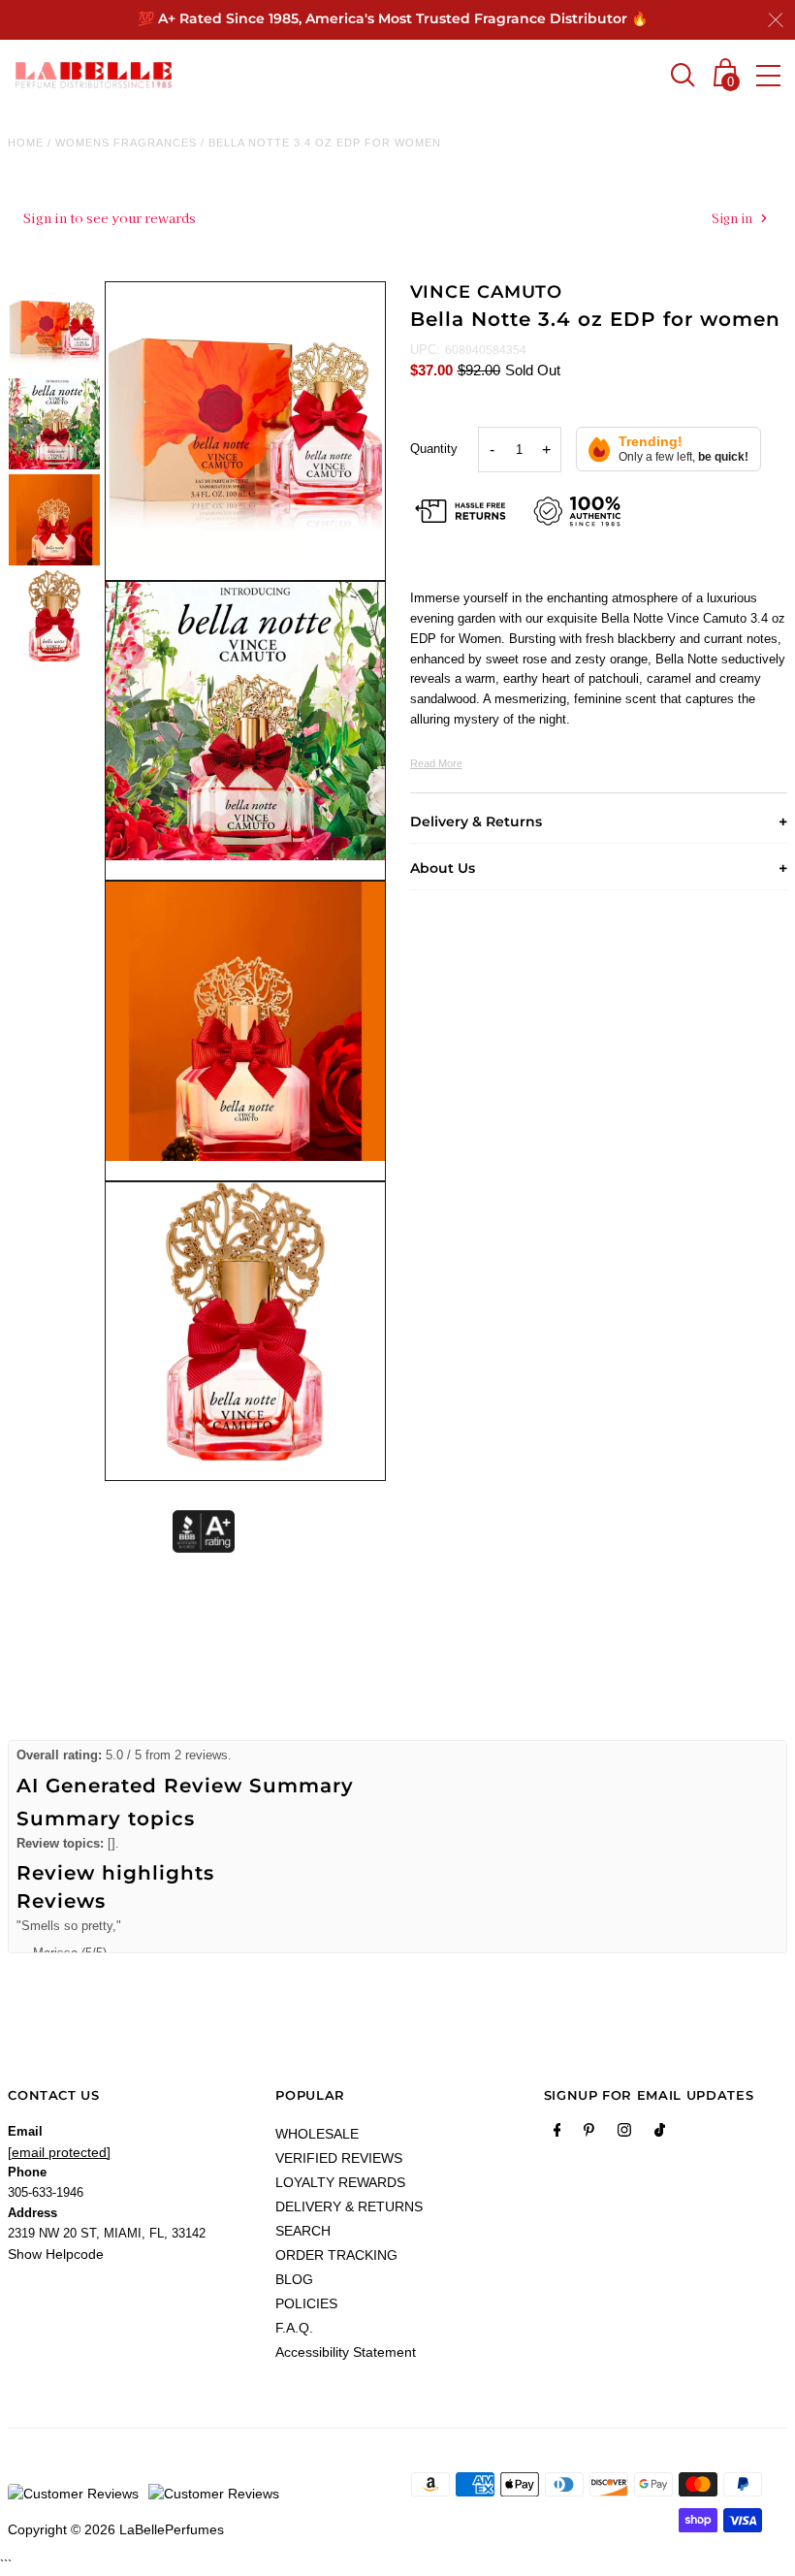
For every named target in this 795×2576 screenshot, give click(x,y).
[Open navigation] (768, 76)
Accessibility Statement (346, 2352)
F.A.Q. (294, 2328)
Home (26, 143)
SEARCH (303, 2231)
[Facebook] (557, 2134)
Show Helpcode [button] (56, 2254)
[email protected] (59, 2152)
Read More (436, 763)
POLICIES (306, 2303)
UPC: (425, 350)
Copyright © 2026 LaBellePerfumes (116, 2529)
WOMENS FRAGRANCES (126, 143)
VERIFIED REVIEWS (339, 2158)
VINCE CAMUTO (487, 292)
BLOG (294, 2279)
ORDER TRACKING (336, 2255)
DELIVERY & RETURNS (349, 2206)
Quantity (434, 449)
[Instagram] (624, 2134)
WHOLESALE (317, 2134)
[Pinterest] (589, 2134)
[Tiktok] (660, 2134)
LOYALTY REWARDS (340, 2182)
